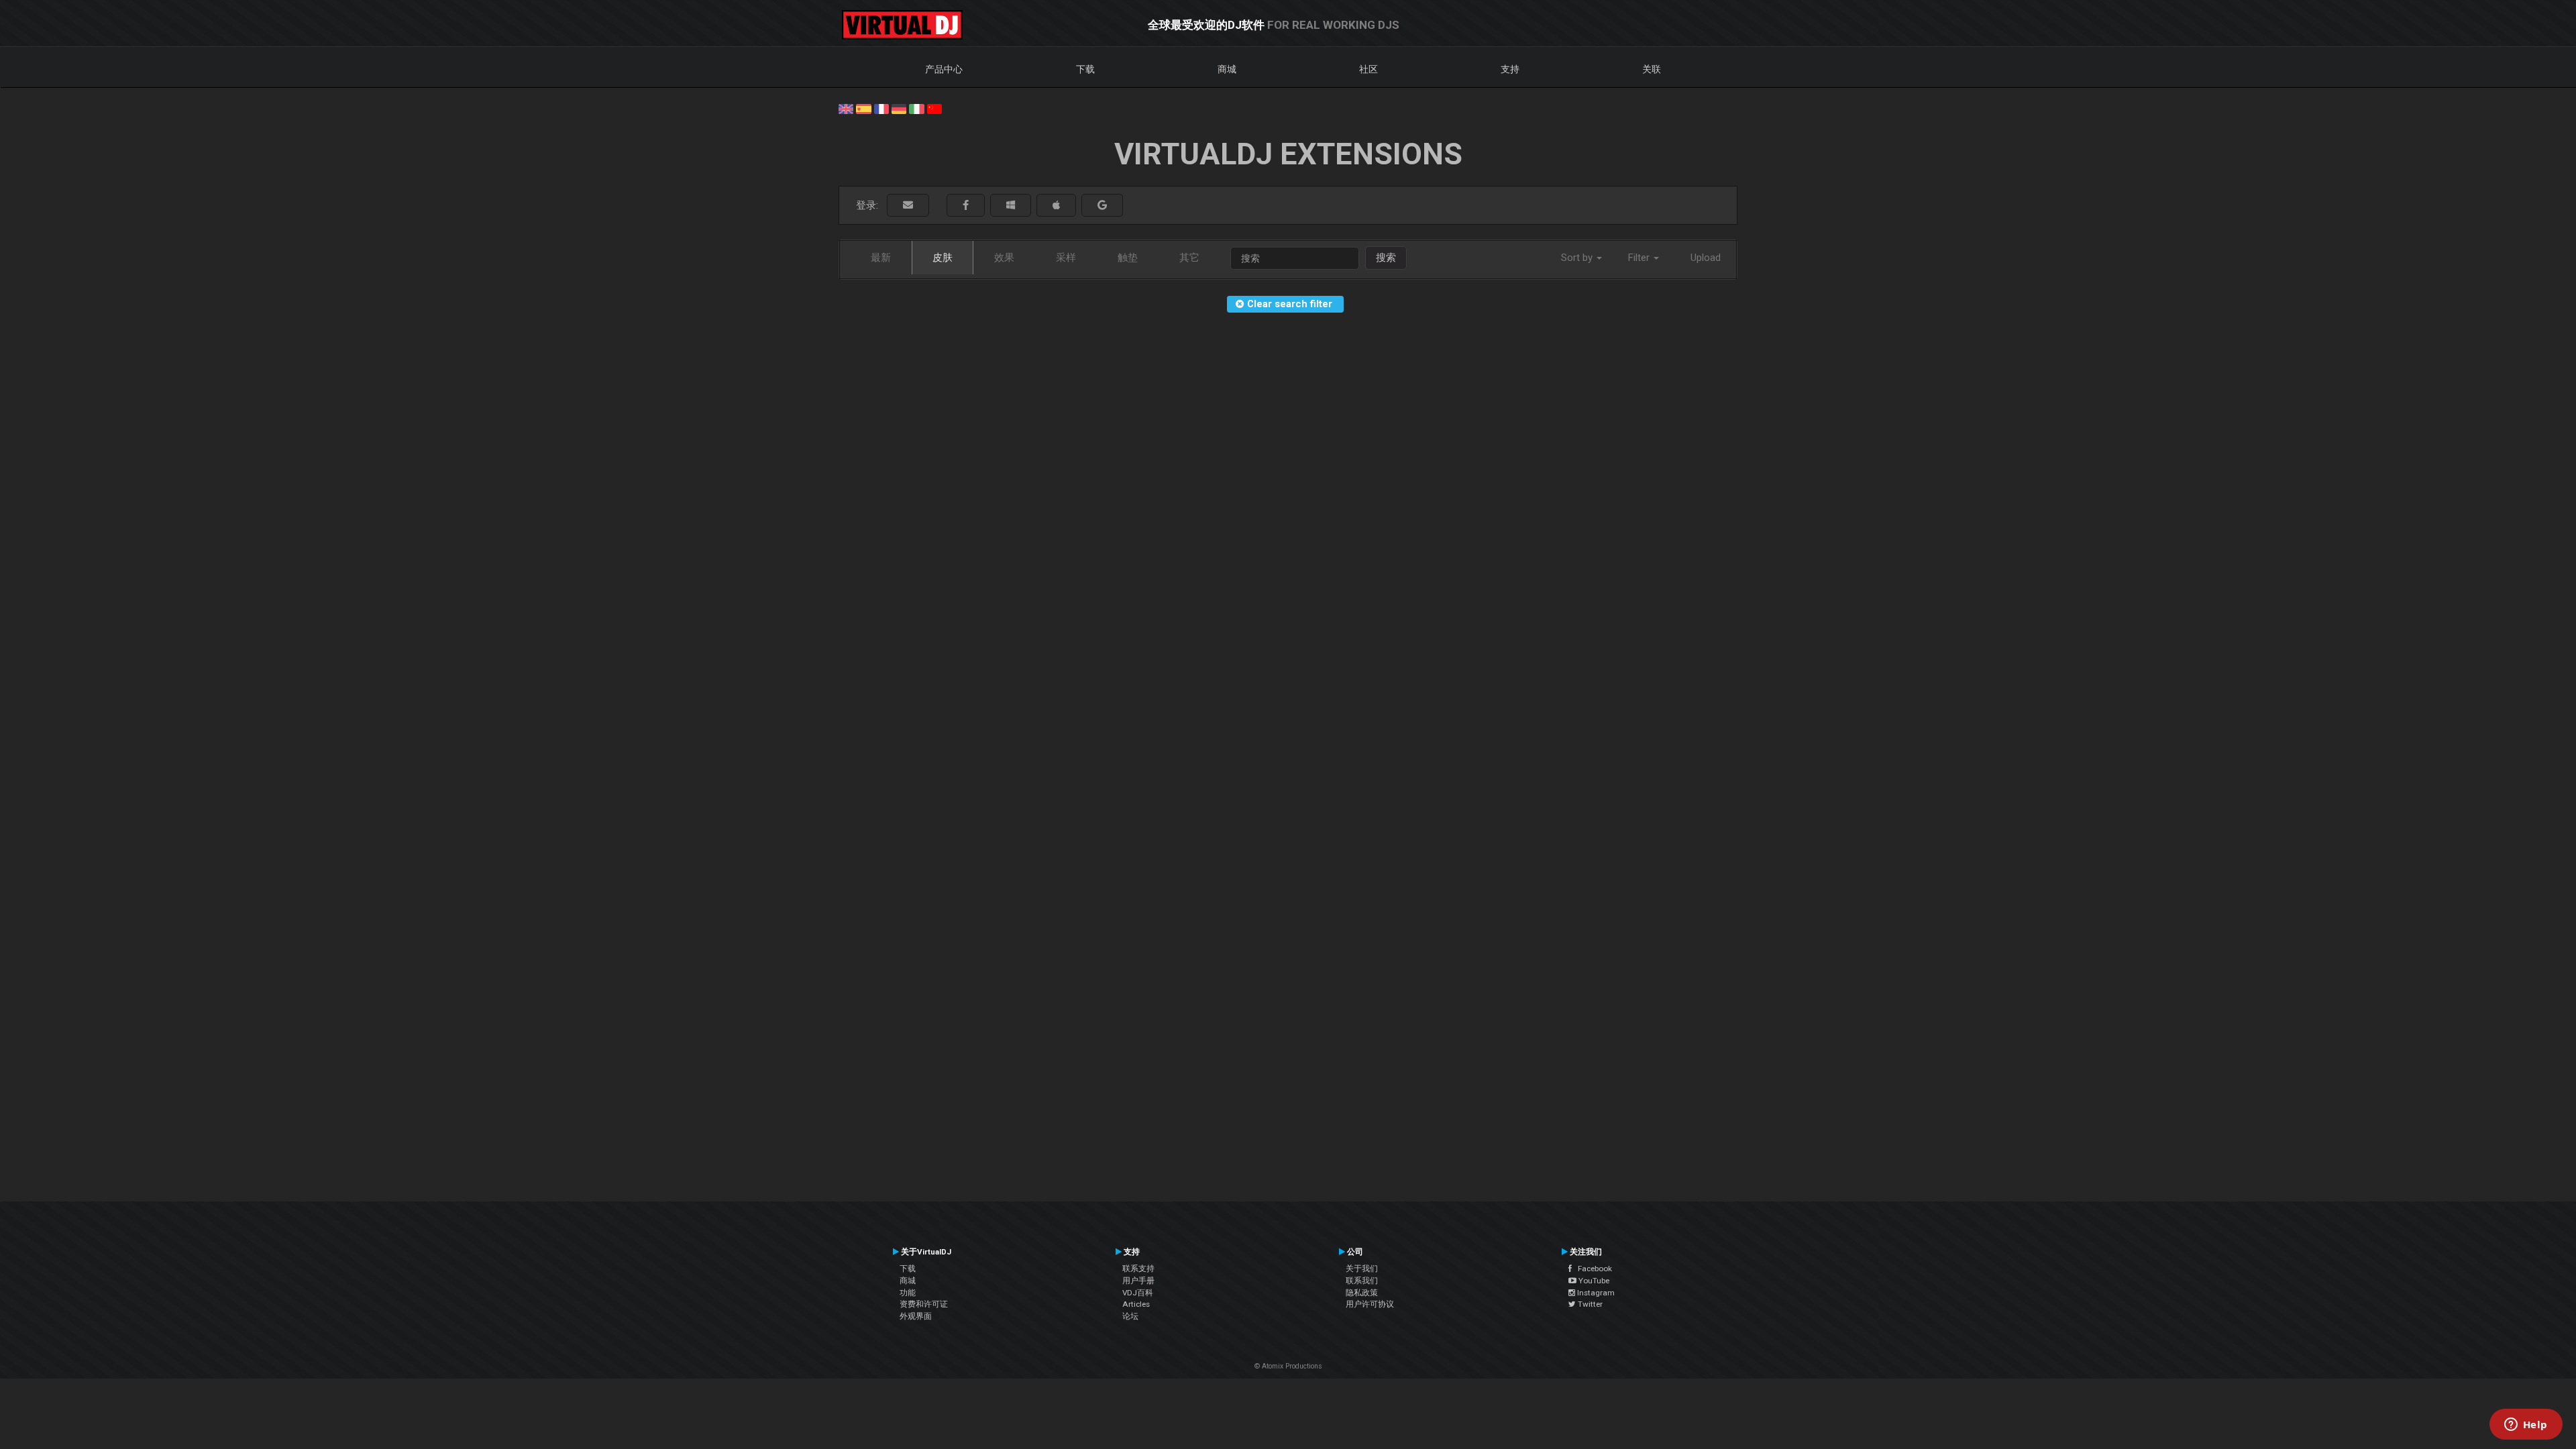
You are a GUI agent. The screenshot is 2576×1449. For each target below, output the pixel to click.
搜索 (1386, 258)
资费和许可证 (924, 1304)
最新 (881, 258)
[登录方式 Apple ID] (1056, 206)
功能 (908, 1293)
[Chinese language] (934, 108)
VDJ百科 (1138, 1293)
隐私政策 (1362, 1293)
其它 (1189, 258)
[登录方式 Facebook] (966, 206)
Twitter (1589, 1304)
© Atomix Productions (1288, 1366)
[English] (846, 108)
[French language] (881, 108)
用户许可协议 (1370, 1304)
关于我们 (1362, 1269)
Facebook (1592, 1269)
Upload (1706, 258)
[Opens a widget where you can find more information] (2526, 1426)
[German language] (899, 108)
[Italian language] (916, 108)
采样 (1066, 258)
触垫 (1128, 258)
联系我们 (1362, 1281)
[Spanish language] (863, 108)
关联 (1652, 69)
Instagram (1595, 1293)
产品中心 (944, 69)
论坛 (1130, 1316)
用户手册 (1138, 1281)
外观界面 (916, 1316)
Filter (1640, 258)
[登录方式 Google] (1102, 206)
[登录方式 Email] (908, 206)
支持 (1510, 69)
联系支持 (1138, 1269)
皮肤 (943, 258)
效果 (1004, 258)
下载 (1085, 69)
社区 (1368, 69)
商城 (1227, 69)
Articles (1136, 1304)
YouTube (1593, 1281)
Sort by (1578, 258)
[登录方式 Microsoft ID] (1011, 206)
